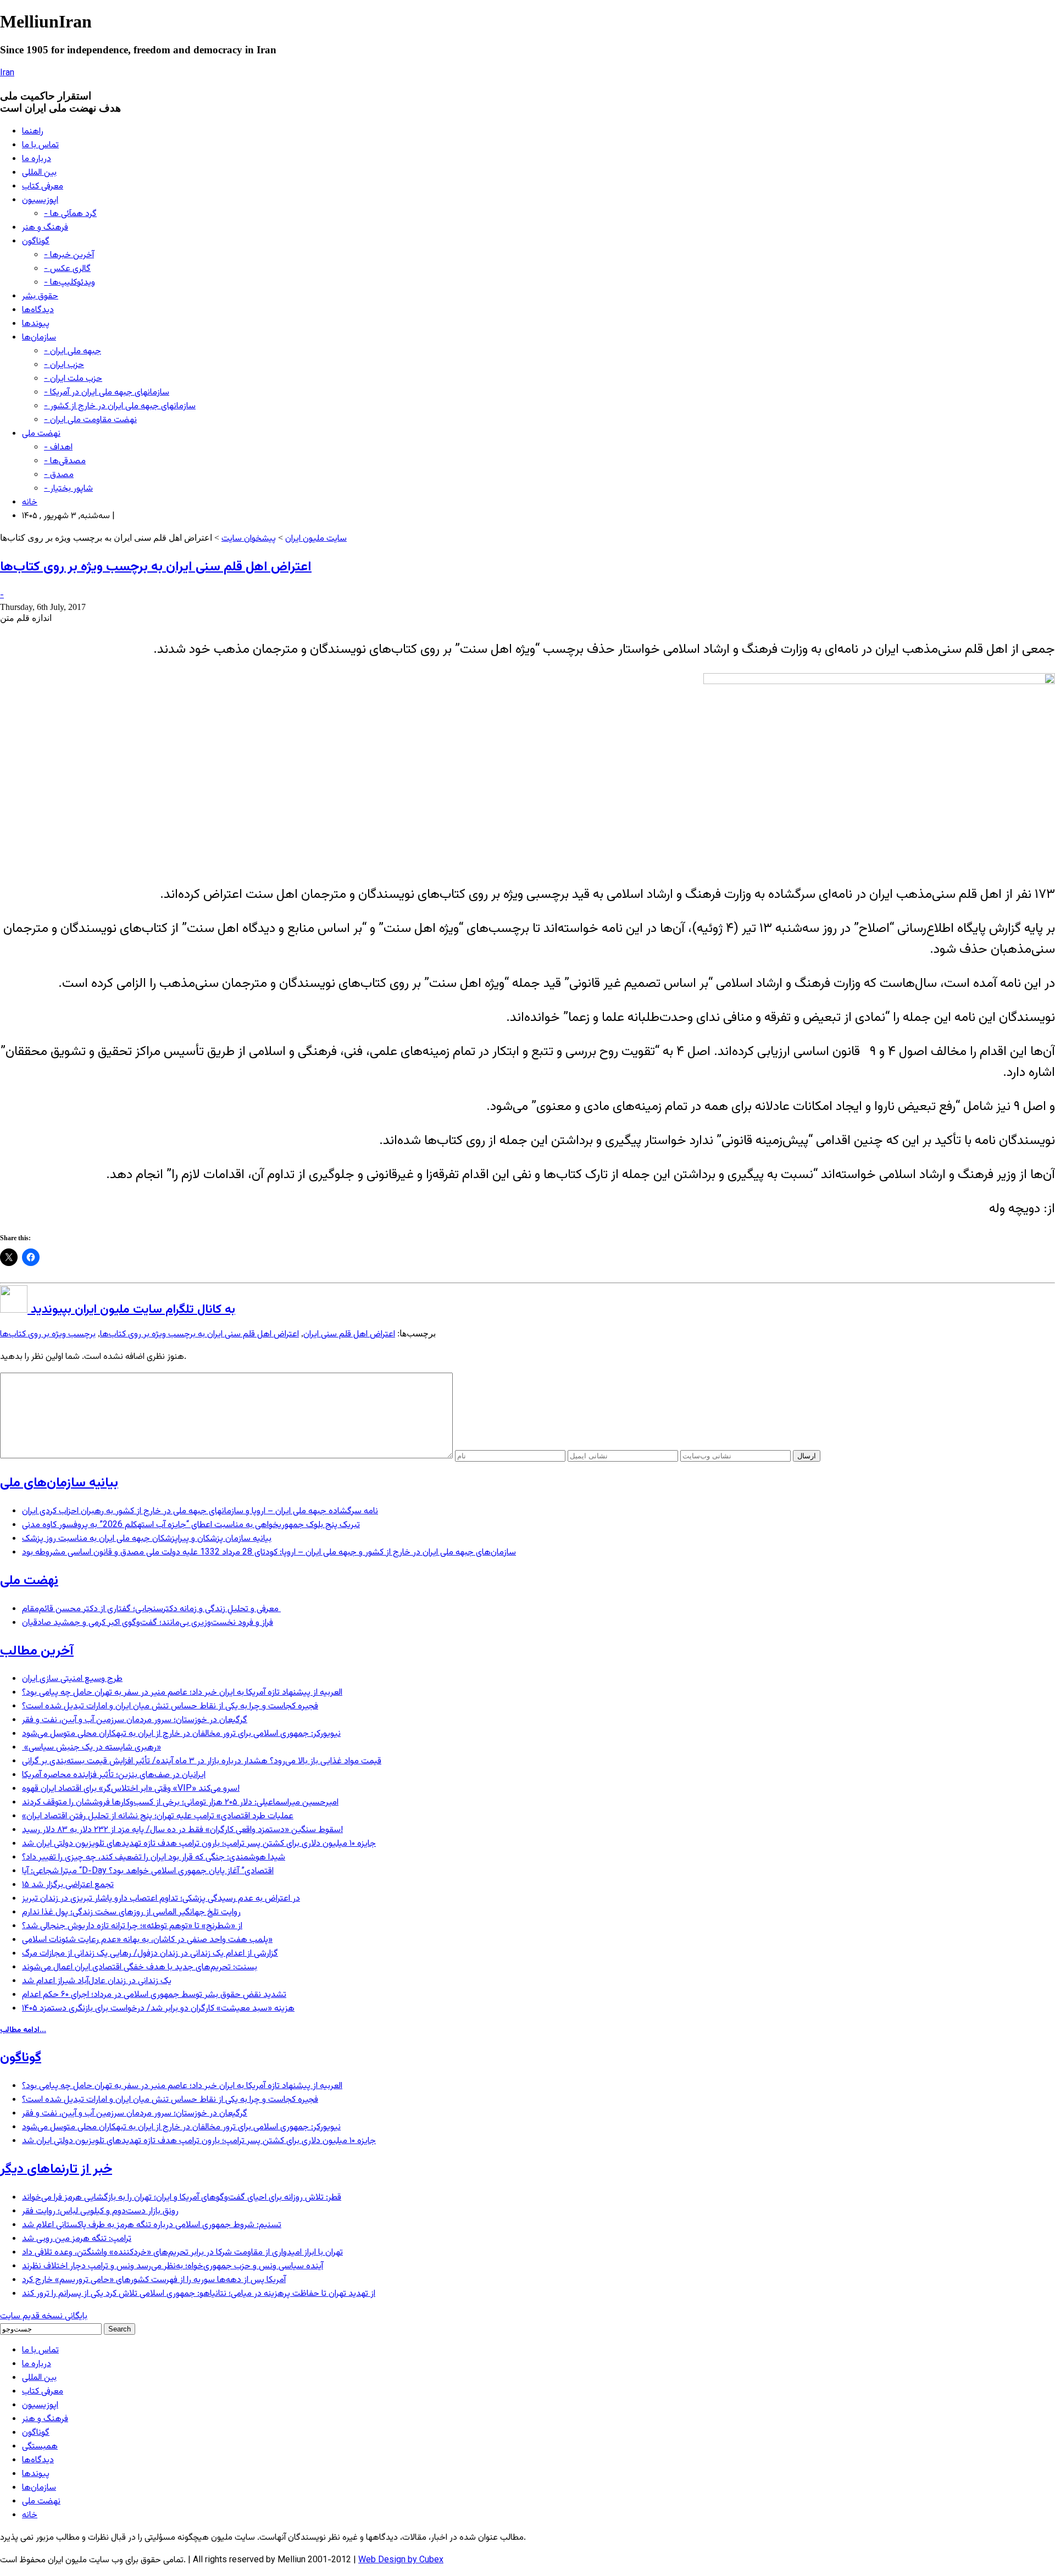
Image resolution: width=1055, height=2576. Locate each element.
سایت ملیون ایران (316, 539)
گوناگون (36, 241)
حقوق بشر (40, 296)
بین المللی (39, 173)
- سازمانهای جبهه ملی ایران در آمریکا (107, 393)
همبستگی (40, 2447)
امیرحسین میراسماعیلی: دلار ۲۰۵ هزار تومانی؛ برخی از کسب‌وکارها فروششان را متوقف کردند (180, 1803)
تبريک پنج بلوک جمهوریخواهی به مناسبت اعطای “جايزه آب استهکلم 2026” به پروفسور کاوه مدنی (191, 1525)
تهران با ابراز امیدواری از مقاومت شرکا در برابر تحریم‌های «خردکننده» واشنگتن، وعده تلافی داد (182, 2253)
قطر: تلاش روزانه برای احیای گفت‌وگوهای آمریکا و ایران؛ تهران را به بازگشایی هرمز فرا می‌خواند (182, 2198)
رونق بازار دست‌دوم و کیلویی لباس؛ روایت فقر (100, 2211)
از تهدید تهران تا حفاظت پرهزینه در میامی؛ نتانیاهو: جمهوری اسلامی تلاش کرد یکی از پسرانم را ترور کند (199, 2294)
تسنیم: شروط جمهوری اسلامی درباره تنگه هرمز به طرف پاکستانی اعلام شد (152, 2225)
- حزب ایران (64, 365)
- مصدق (59, 475)
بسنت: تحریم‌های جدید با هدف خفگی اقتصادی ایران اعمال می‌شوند (140, 1967)
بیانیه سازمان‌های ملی (59, 1483)
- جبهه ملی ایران (73, 351)
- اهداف (58, 448)
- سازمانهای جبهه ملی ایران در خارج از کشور (120, 406)
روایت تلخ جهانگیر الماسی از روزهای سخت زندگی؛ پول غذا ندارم (131, 1912)
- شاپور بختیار (68, 489)
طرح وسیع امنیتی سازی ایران (72, 1679)
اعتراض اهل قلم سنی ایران (349, 1334)
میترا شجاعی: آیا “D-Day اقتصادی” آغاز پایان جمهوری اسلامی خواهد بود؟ (148, 1871)
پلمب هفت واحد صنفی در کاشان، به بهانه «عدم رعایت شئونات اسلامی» (147, 1940)
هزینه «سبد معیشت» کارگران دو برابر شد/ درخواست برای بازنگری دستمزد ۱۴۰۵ (158, 2009)
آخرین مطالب (37, 1651)
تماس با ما (40, 145)
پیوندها (36, 324)
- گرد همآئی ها (70, 214)
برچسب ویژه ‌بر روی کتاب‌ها (48, 1334)
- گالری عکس (67, 269)
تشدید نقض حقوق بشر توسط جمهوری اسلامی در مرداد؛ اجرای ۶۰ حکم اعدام (154, 1995)
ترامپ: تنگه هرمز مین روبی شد (77, 2239)
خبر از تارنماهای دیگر (56, 2169)
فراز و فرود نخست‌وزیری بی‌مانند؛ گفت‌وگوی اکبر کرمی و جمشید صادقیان (148, 1623)
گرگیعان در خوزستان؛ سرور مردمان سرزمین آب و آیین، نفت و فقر (135, 1720)
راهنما (33, 132)
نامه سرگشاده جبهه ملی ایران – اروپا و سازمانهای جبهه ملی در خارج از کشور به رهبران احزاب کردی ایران (200, 1511)
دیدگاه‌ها (38, 310)
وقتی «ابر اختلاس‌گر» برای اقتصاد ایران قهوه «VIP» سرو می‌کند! (131, 1789)
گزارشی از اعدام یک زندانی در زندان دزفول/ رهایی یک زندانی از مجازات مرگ (150, 1954)
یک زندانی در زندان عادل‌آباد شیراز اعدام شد (97, 1981)
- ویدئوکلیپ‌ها (70, 283)
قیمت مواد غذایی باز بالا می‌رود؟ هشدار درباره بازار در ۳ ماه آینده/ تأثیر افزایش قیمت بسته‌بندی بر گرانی (202, 1761)
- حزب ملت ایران (73, 379)
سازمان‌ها (39, 338)
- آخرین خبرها (69, 255)
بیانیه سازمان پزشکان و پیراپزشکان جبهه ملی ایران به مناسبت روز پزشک (147, 1539)
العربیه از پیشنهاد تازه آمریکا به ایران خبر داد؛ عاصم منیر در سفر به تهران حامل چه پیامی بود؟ (182, 1693)
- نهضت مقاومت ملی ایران (90, 420)
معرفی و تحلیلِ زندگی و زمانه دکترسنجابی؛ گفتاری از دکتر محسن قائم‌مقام (151, 1609)
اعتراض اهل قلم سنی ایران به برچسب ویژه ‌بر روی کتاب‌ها (156, 567)
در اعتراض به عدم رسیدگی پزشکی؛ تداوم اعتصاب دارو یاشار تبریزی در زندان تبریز (161, 1899)
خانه (30, 503)
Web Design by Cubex (401, 2560)
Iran (7, 73)
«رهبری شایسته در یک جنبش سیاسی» (91, 1748)
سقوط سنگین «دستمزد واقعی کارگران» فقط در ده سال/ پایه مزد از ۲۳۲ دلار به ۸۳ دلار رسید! (182, 1830)
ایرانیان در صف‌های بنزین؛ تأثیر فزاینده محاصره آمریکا (114, 1775)
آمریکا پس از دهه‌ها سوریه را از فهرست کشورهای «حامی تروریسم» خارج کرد (154, 2280)
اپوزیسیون (40, 200)
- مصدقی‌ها (65, 461)
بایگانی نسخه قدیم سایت (44, 2316)
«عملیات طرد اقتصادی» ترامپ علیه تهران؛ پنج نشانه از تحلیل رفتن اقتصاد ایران (158, 1816)
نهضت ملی (41, 434)
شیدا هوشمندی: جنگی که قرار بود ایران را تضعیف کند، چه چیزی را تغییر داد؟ (154, 1858)
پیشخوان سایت (249, 539)
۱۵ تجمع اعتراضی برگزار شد (68, 1885)
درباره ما (37, 159)
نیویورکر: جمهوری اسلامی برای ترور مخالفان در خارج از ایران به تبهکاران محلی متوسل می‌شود (181, 1734)
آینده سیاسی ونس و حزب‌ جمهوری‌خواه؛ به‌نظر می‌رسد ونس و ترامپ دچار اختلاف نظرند (173, 2266)
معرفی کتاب (43, 187)
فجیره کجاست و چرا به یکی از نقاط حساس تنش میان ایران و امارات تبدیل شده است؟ (170, 1706)
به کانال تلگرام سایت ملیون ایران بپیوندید (131, 1310)
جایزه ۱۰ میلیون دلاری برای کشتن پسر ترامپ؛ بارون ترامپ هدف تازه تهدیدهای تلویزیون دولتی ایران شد (199, 1844)
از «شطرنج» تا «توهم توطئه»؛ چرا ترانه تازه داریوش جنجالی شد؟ (132, 1926)
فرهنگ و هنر (45, 228)
